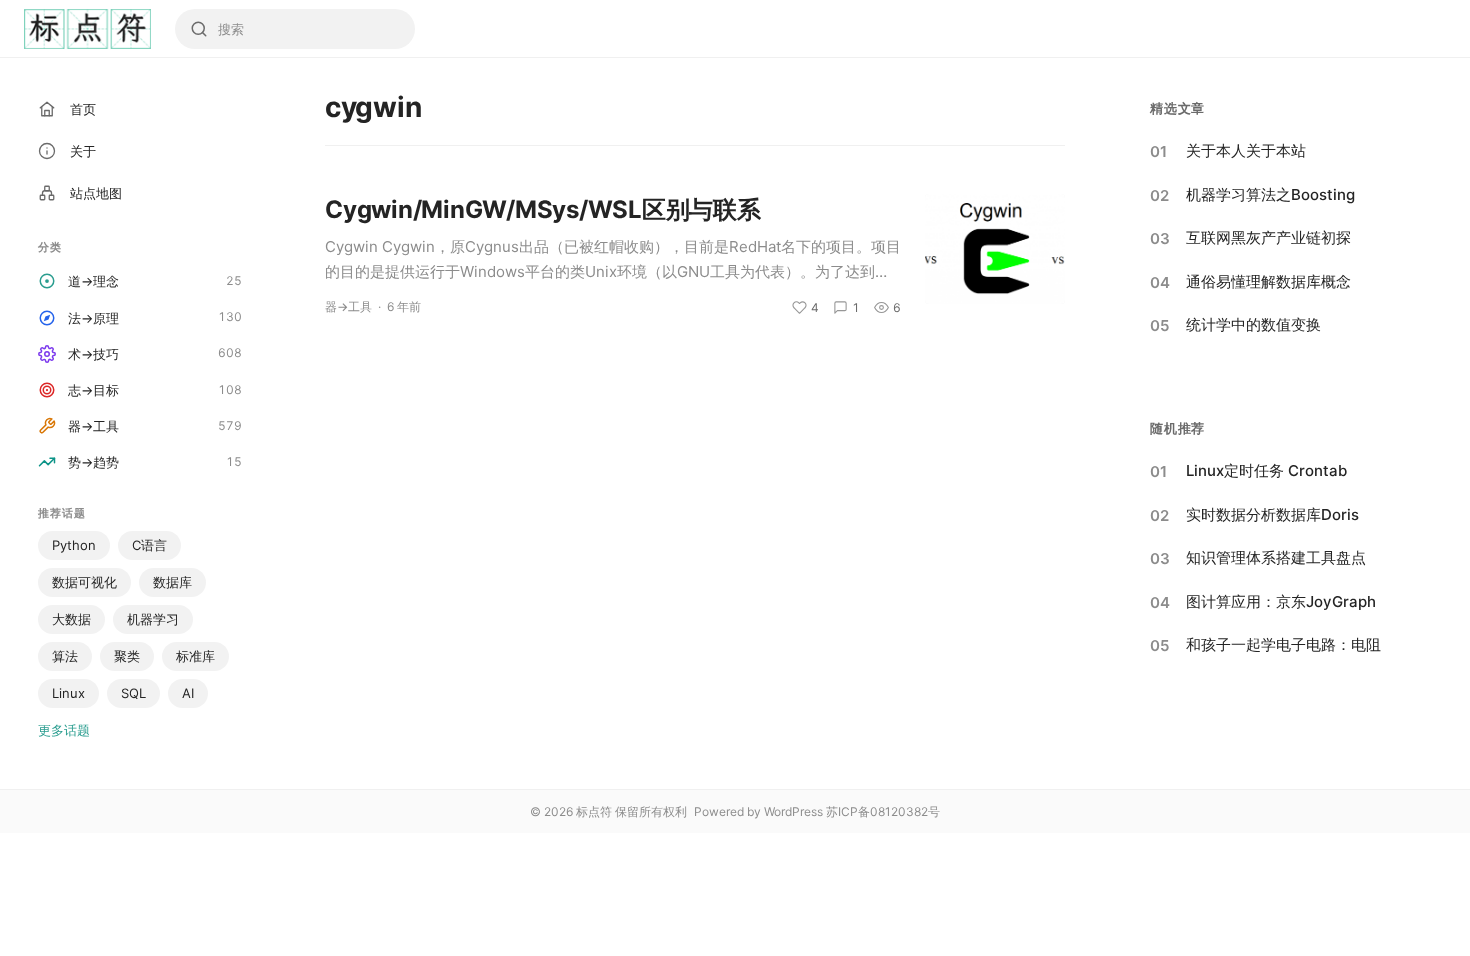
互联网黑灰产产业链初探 (1268, 237)
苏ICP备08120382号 (883, 811)
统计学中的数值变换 (1253, 324)
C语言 (149, 545)
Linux (68, 693)
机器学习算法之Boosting (1270, 194)
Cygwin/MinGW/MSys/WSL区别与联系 (543, 209)
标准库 (195, 656)
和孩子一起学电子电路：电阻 (1283, 644)
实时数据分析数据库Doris (1272, 514)
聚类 (127, 656)
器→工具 (348, 306)
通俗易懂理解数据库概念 (1268, 281)
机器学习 (153, 619)
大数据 (71, 619)
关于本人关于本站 (1246, 150)
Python (74, 545)
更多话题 (64, 730)
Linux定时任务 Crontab (1266, 470)
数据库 (172, 582)
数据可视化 (84, 582)
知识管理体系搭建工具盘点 (1276, 557)
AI (188, 693)
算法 (65, 656)
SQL (133, 693)
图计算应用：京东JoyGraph (1281, 601)
